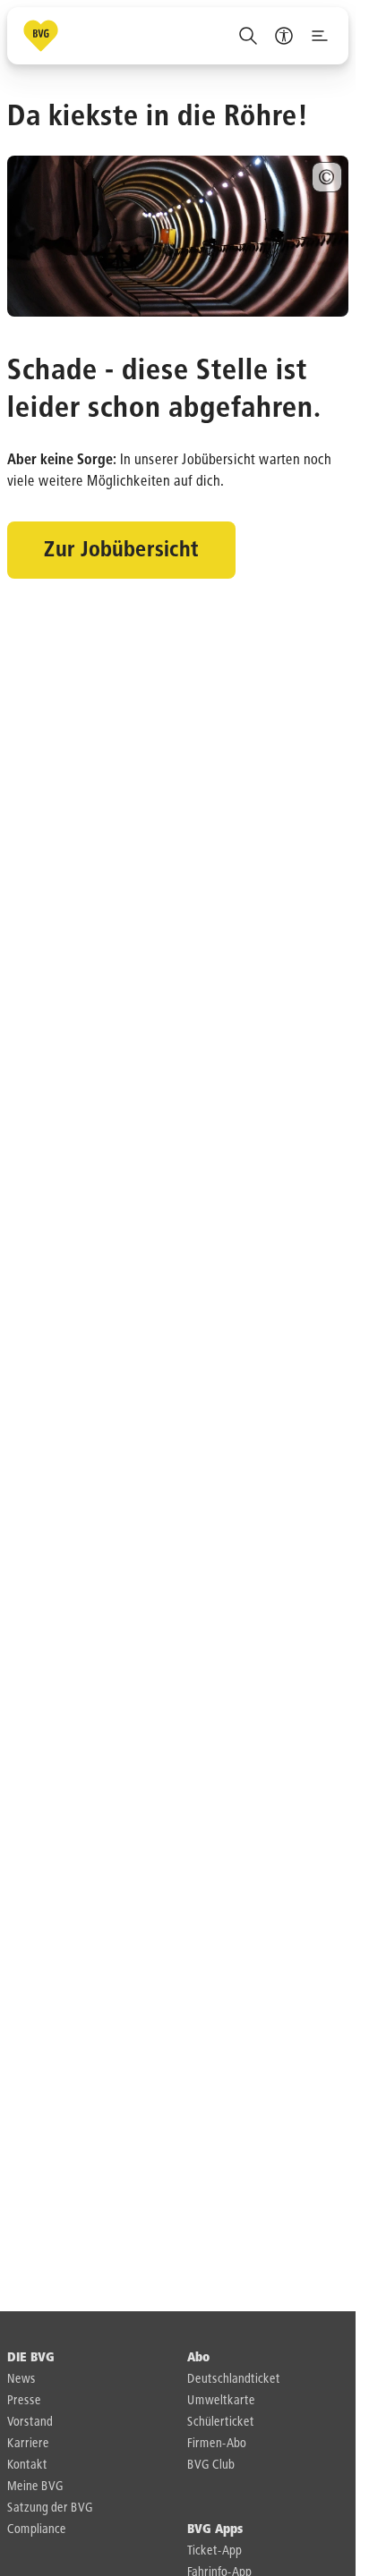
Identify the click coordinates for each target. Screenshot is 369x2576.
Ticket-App (215, 2551)
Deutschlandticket (234, 2379)
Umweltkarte (221, 2401)
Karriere (28, 2444)
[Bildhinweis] (327, 177)
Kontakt (27, 2465)
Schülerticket (221, 2422)
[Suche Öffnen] (248, 36)
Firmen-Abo (217, 2444)
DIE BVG (31, 2358)
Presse (24, 2401)
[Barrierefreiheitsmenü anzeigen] (284, 36)
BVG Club (211, 2465)
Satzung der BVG (50, 2508)
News (21, 2379)
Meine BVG (35, 2487)
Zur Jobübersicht (121, 550)
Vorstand (30, 2422)
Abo (198, 2358)
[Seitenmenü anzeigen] (320, 36)
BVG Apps (215, 2529)
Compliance (37, 2529)
